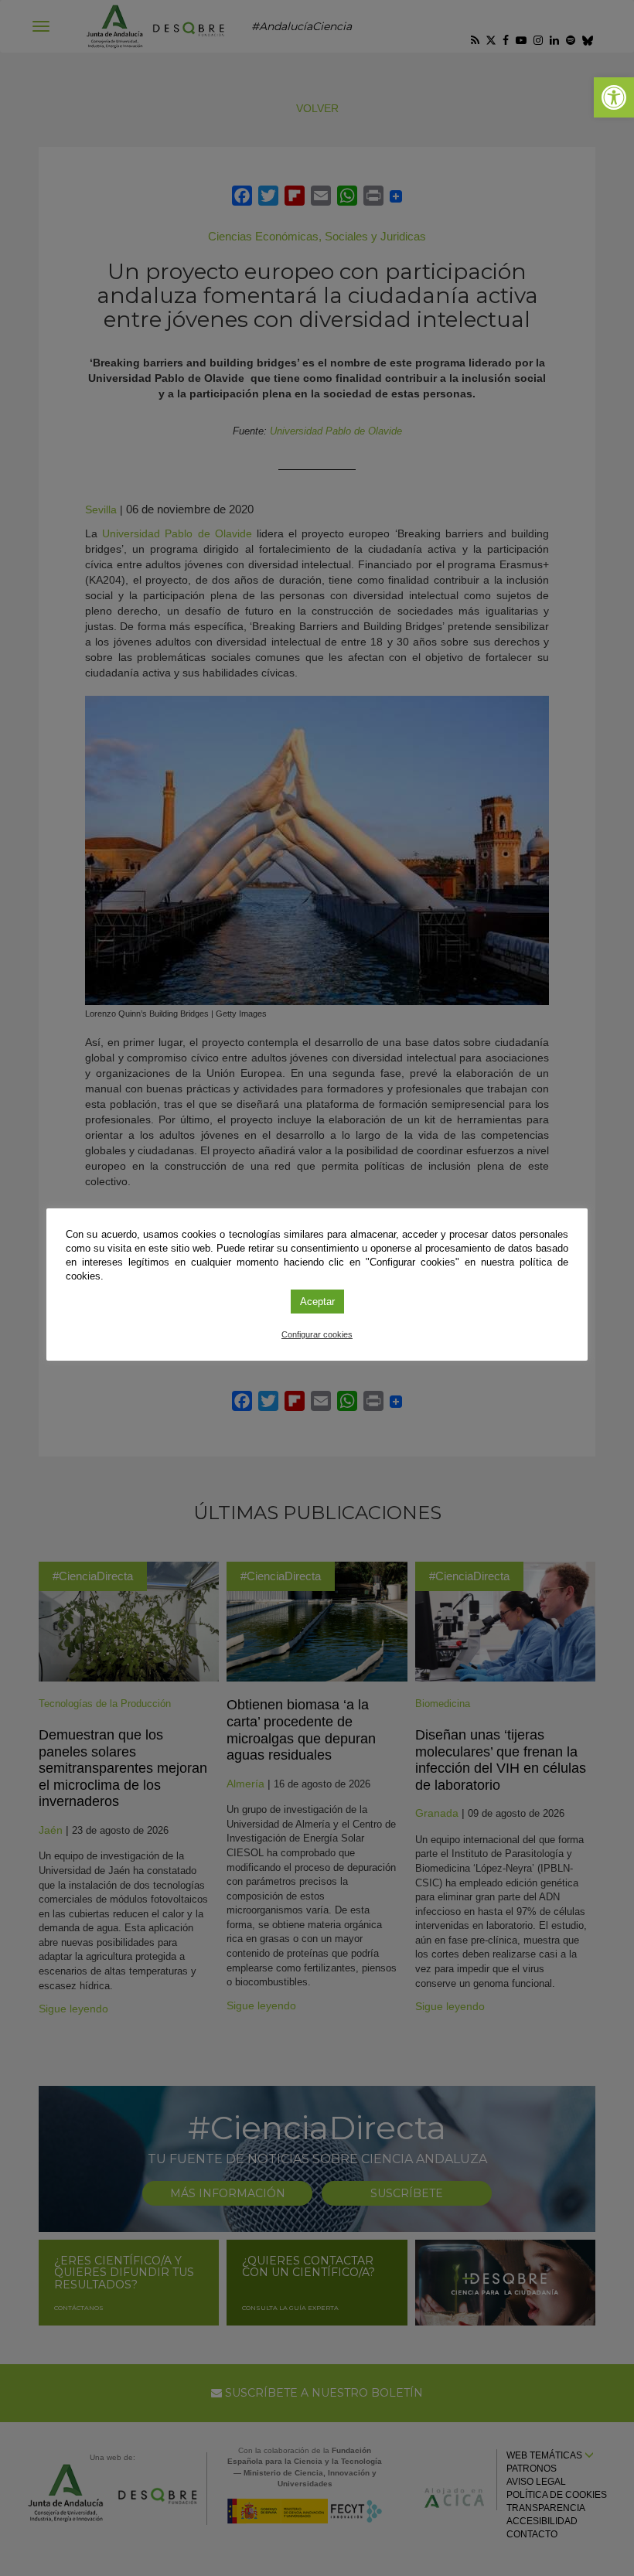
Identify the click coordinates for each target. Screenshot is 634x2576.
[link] (614, 97)
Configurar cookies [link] (317, 1334)
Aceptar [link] (317, 1302)
